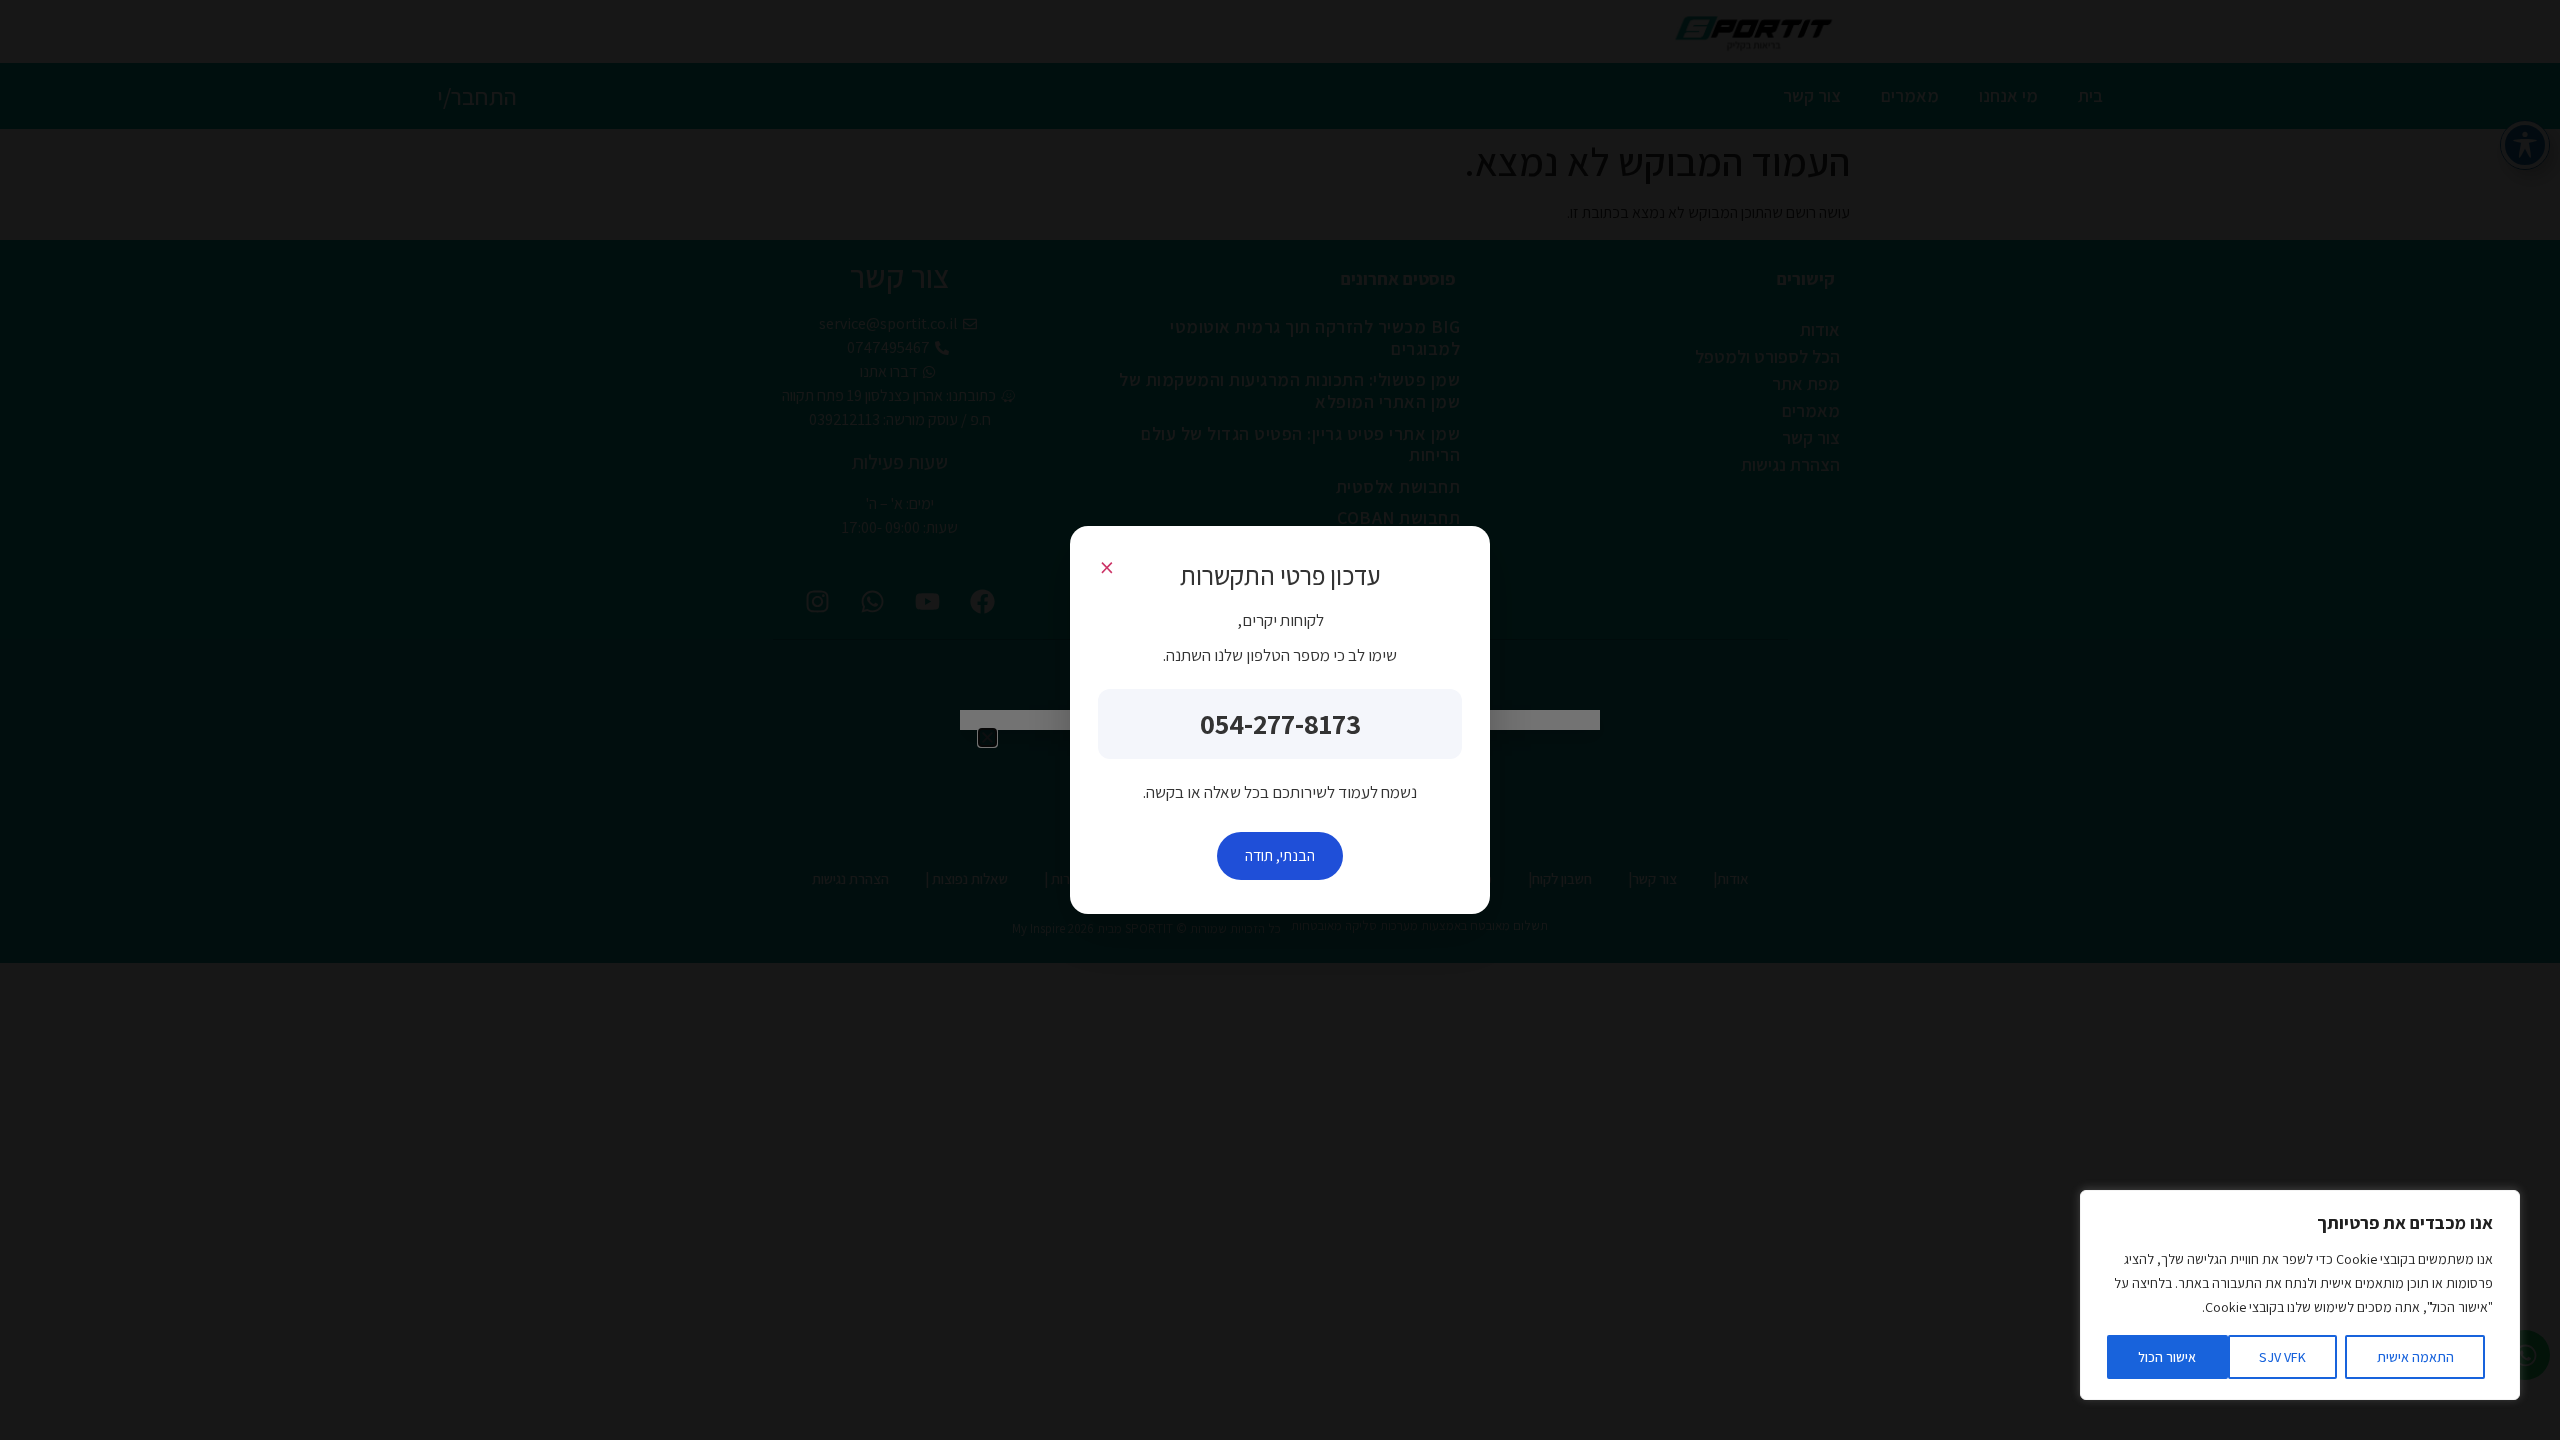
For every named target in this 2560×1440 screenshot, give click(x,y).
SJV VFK (2282, 1357)
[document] (1280, 720)
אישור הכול (2167, 1357)
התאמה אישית (2415, 1357)
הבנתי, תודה (1280, 855)
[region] (2300, 1295)
